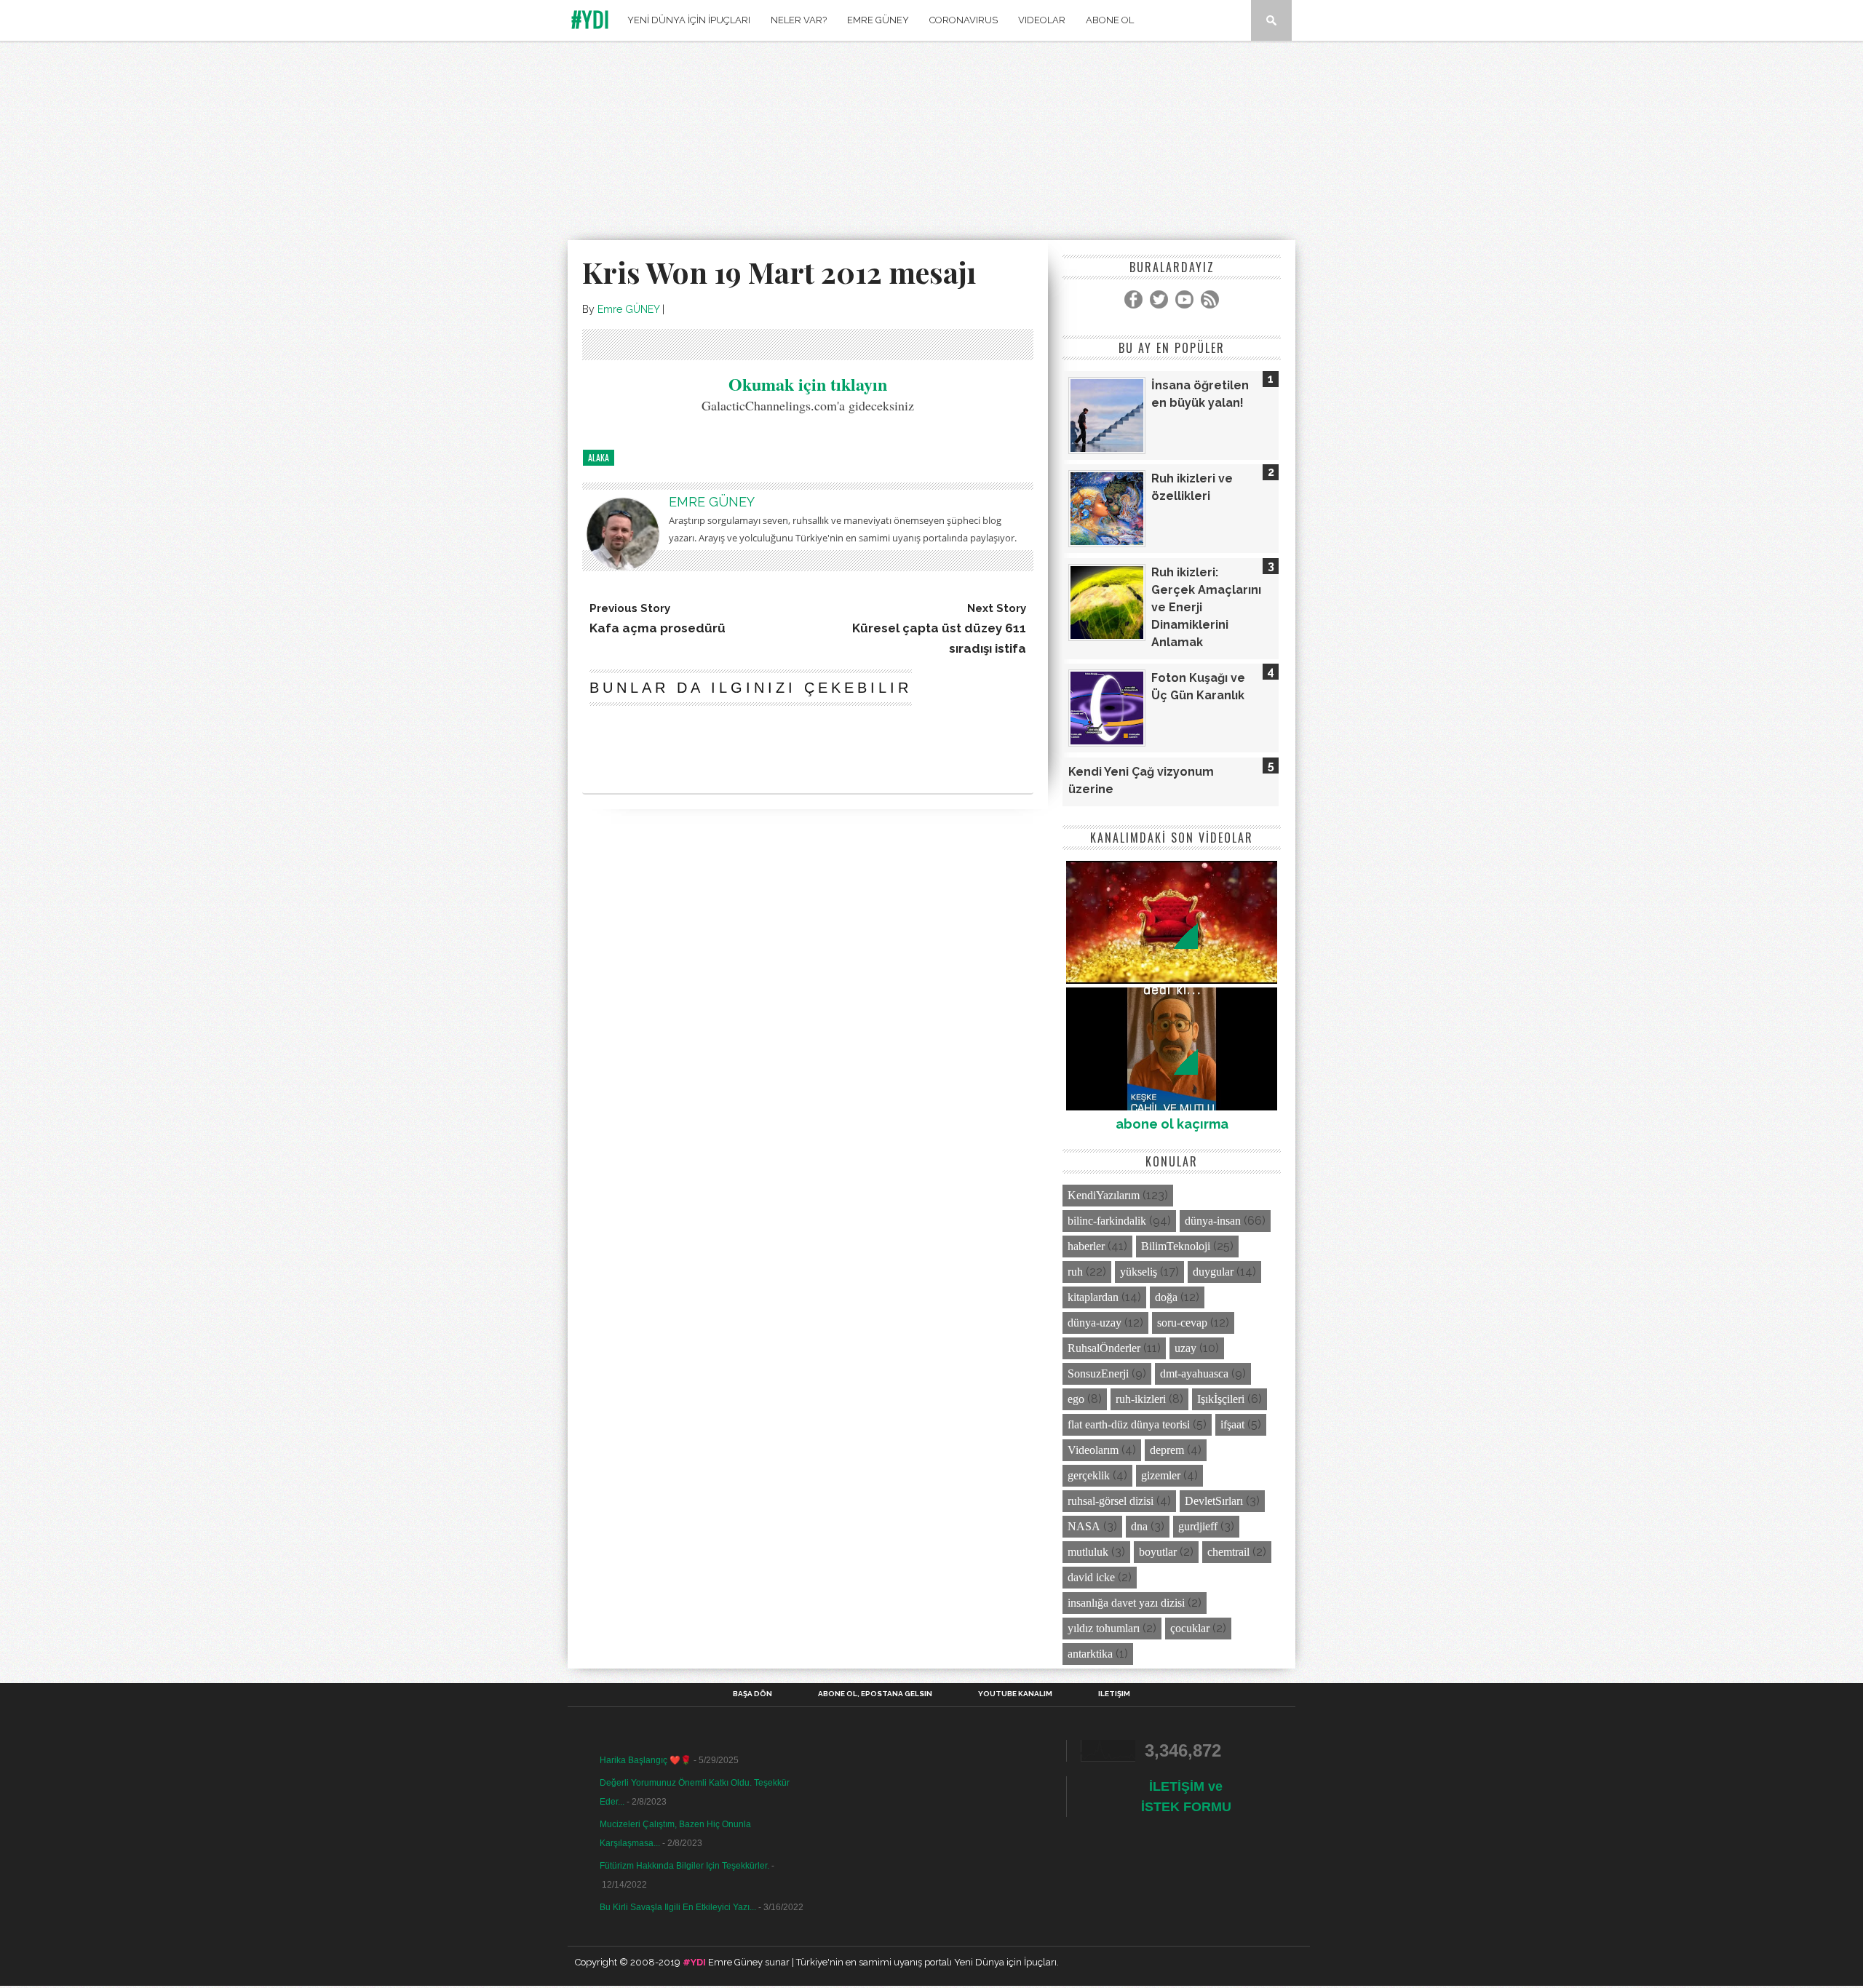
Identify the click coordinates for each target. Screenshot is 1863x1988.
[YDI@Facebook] (1133, 299)
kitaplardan (1093, 1297)
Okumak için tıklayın (808, 384)
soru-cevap (1182, 1323)
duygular (1213, 1272)
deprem (1167, 1450)
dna (1139, 1526)
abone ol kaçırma (1172, 1124)
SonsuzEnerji (1098, 1373)
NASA (1084, 1526)
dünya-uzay (1095, 1323)
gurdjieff (1198, 1526)
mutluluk (1088, 1552)
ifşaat (1232, 1424)
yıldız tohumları (1104, 1628)
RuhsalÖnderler (1104, 1348)
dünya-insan (1213, 1221)
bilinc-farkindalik (1107, 1221)
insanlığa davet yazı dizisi (1126, 1603)
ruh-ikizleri (1141, 1399)
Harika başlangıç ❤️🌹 (646, 1760)
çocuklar (1190, 1628)
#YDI (591, 19)
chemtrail (1228, 1552)
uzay (1185, 1348)
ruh (1075, 1272)
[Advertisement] (931, 143)
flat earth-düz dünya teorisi (1129, 1424)
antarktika (1090, 1654)
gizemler (1161, 1475)
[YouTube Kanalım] (1184, 299)
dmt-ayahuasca (1194, 1373)
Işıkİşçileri (1221, 1399)
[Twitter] (1159, 299)
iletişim (1114, 1694)
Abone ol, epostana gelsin (875, 1694)
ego (1076, 1399)
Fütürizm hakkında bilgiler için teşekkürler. (684, 1866)
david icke (1091, 1577)
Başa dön (752, 1694)
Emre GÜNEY (628, 309)
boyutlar (1158, 1552)
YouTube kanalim (1015, 1694)
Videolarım (1093, 1450)
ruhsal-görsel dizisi (1111, 1501)
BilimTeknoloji (1176, 1246)
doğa (1166, 1297)
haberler (1086, 1246)
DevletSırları (1214, 1501)
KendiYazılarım (1104, 1195)
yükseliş (1139, 1272)
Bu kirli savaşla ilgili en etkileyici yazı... (678, 1907)
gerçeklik (1089, 1475)
